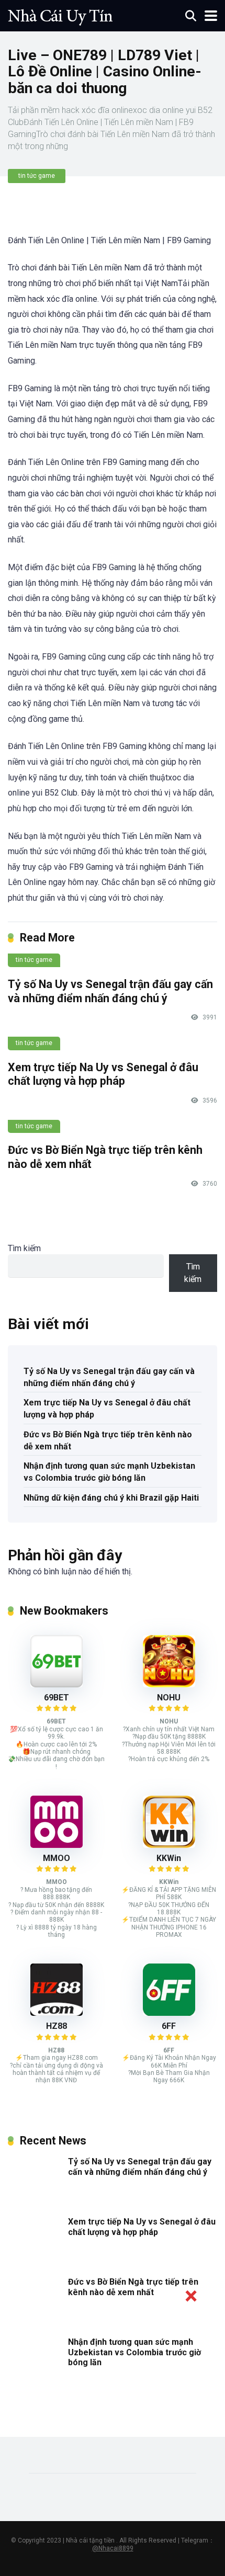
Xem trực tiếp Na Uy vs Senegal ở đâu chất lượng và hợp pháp (103, 1074)
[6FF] (169, 2013)
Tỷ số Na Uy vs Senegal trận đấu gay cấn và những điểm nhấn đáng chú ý (110, 991)
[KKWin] (169, 1845)
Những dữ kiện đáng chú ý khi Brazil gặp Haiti (111, 1498)
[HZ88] (57, 2013)
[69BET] (57, 1684)
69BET (57, 1698)
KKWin (169, 1858)
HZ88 (57, 2026)
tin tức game (37, 176)
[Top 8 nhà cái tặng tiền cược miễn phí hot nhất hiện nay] (60, 14)
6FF (169, 2026)
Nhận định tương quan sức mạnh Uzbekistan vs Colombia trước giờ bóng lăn (109, 1472)
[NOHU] (169, 1684)
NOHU (169, 1698)
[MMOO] (57, 1845)
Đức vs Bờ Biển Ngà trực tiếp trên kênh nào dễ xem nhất (108, 1440)
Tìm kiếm (24, 1248)
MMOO (57, 1858)
